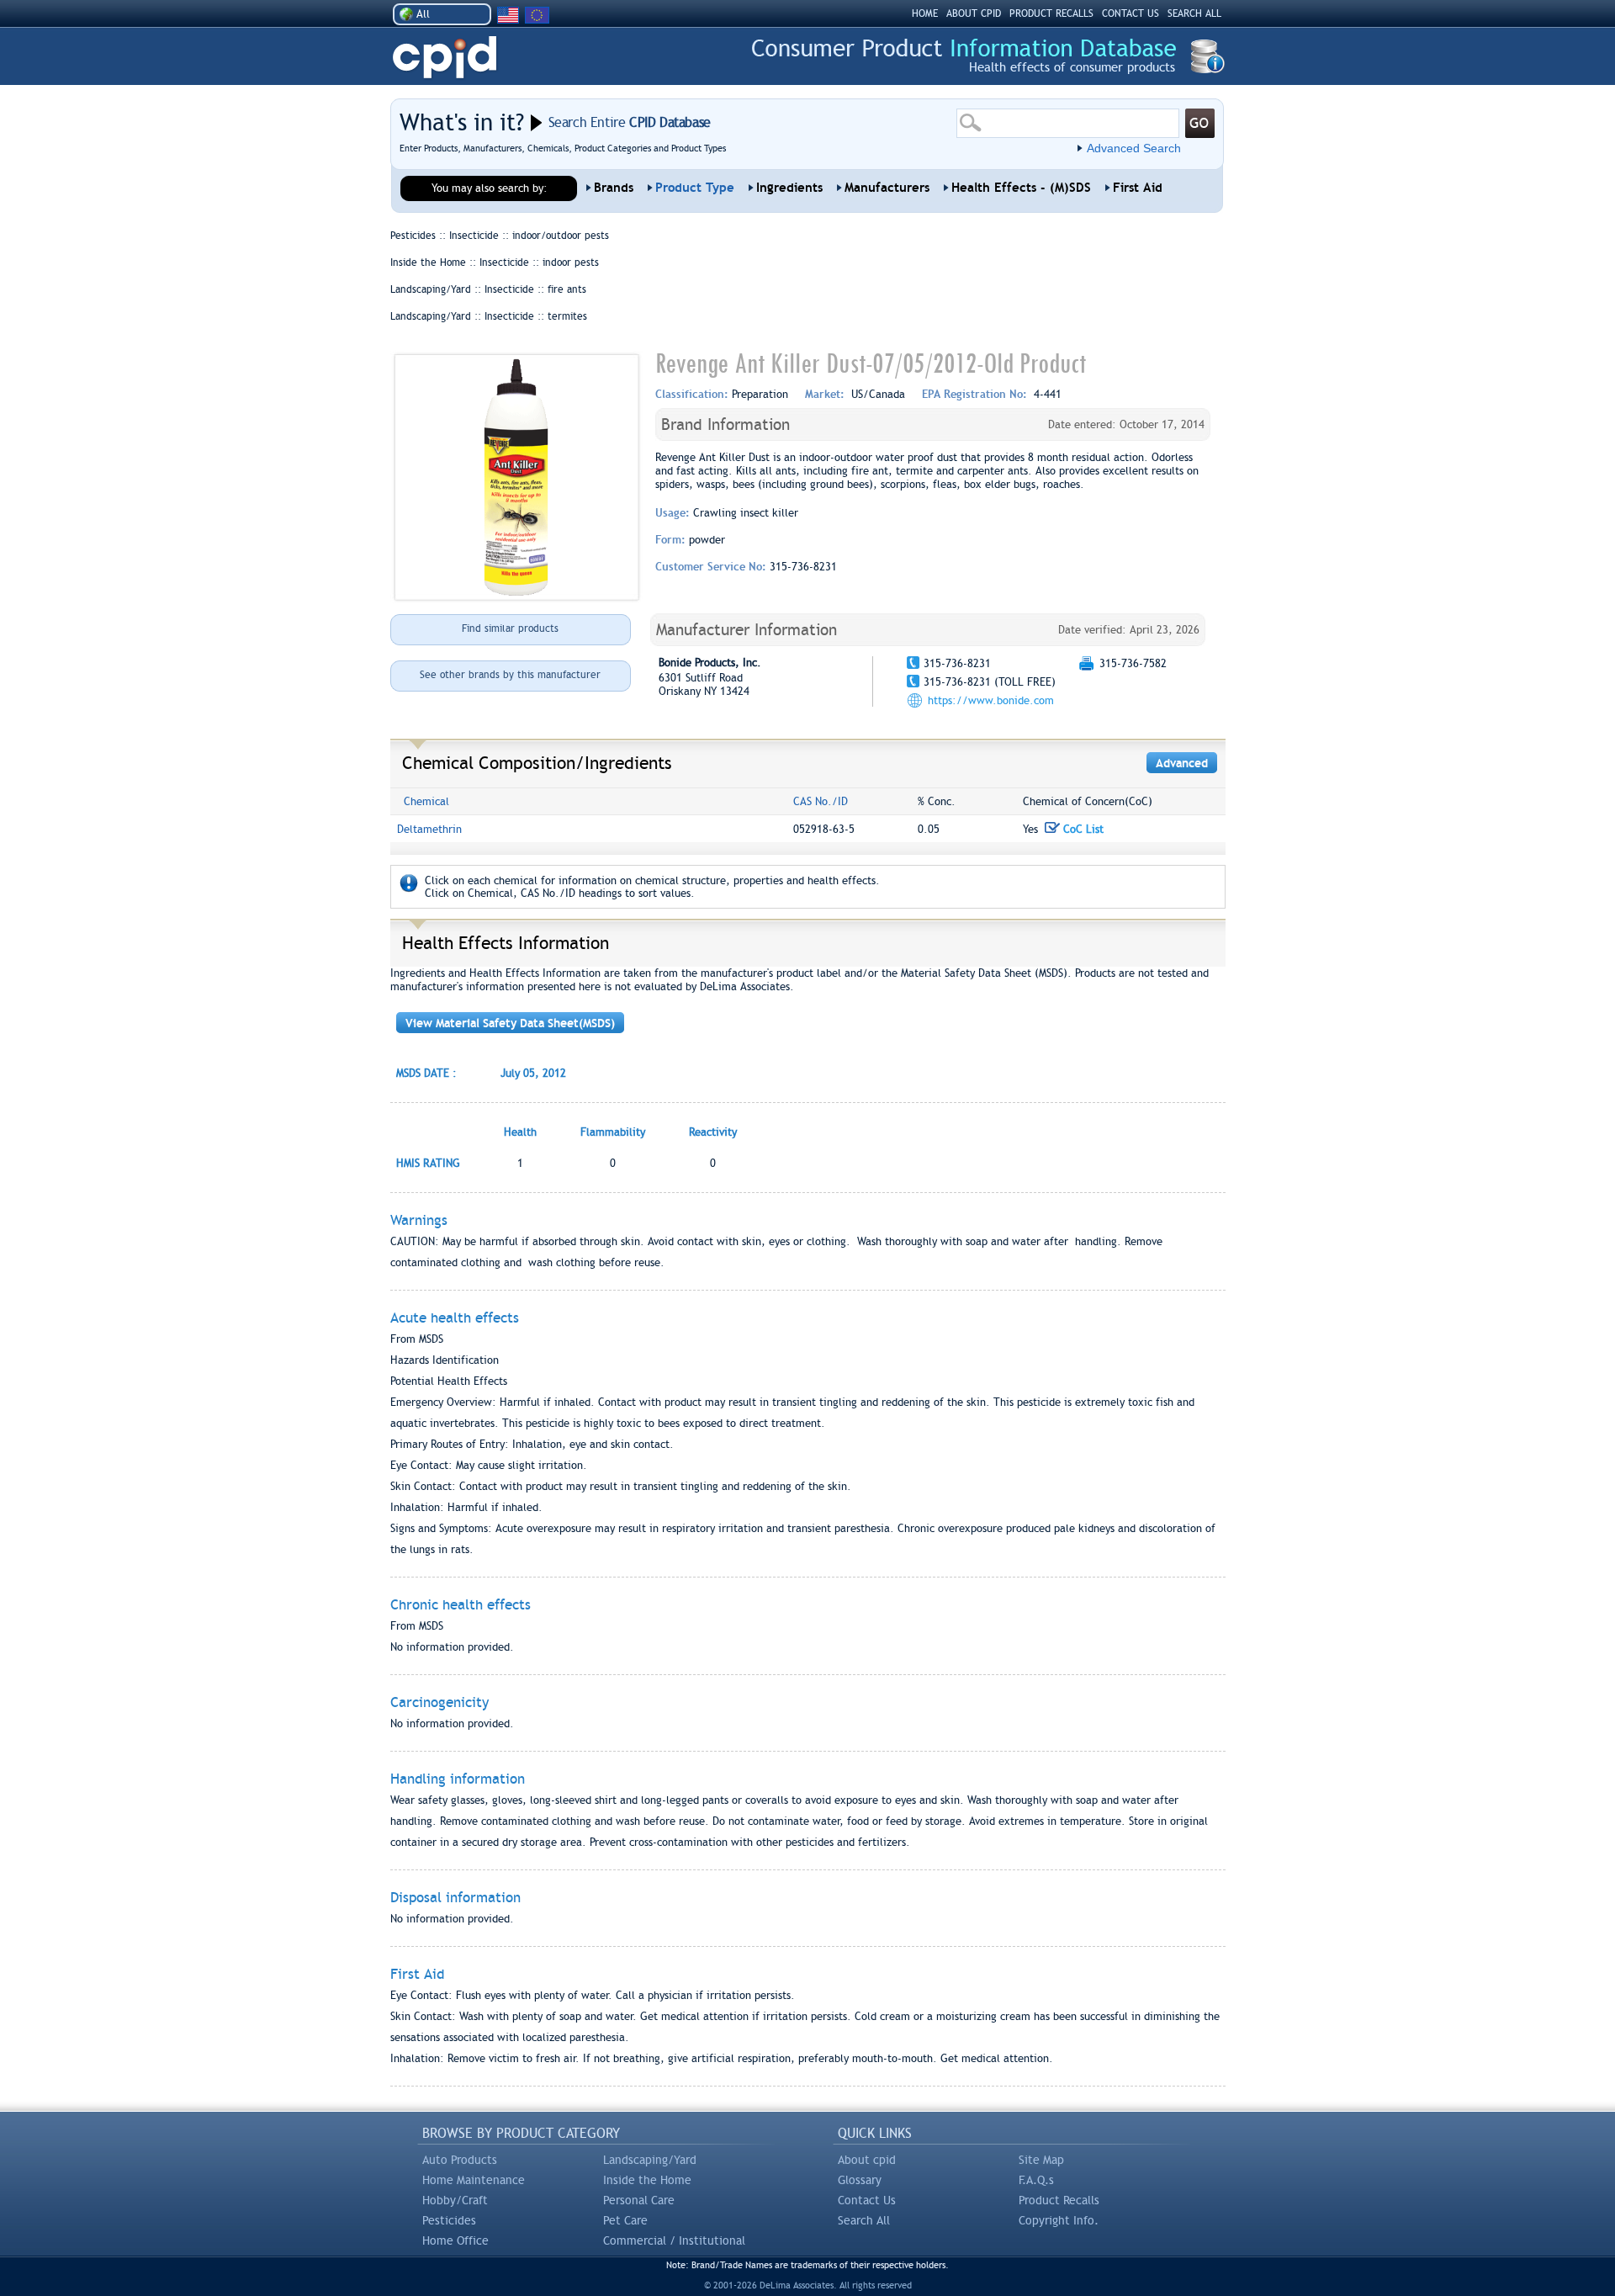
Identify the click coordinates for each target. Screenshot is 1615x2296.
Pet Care (625, 2220)
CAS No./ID (821, 801)
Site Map (1041, 2160)
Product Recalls (1059, 2200)
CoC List (1082, 829)
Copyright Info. (1059, 2220)
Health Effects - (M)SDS (1021, 188)
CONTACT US (1130, 13)
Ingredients (789, 188)
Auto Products (460, 2160)
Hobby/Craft (455, 2200)
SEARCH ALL (1194, 13)
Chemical (426, 801)
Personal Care (639, 2200)
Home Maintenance (474, 2180)
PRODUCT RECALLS (1051, 13)
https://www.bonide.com (991, 700)
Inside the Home (647, 2180)
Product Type (695, 188)
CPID (445, 58)
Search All (864, 2220)
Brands (614, 188)
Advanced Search (1134, 148)
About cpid (867, 2160)
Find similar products (510, 628)
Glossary (860, 2180)
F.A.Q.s (1036, 2180)
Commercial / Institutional (674, 2240)
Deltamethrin (429, 829)
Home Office (455, 2240)
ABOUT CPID (974, 13)
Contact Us (867, 2200)
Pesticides (449, 2220)
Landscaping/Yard (650, 2160)
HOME (925, 13)
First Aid (1138, 188)
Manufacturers (887, 188)
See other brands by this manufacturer (510, 675)
